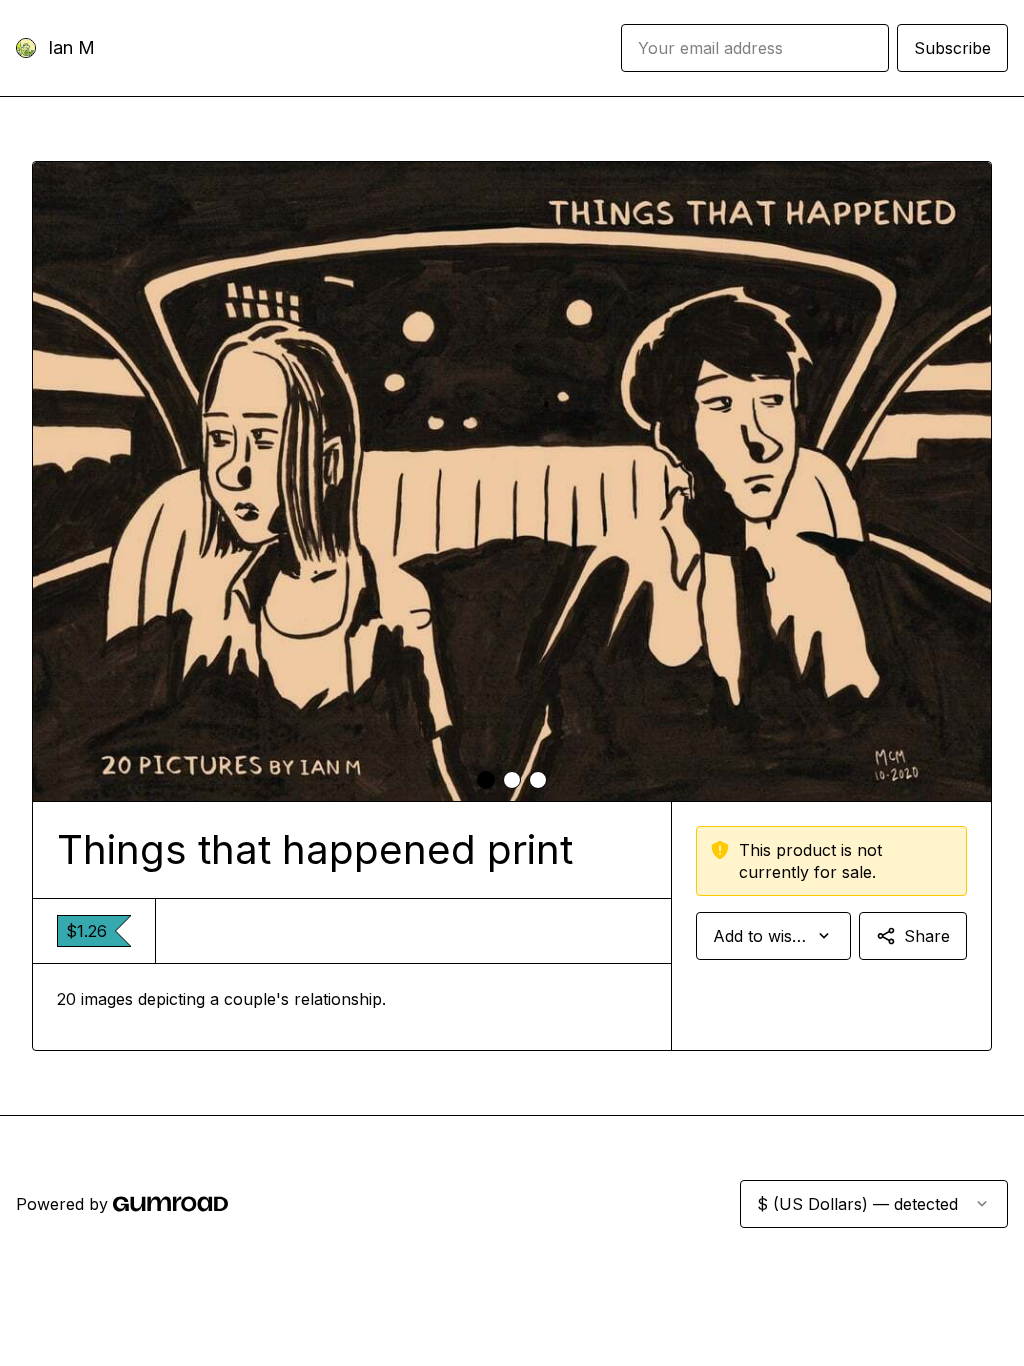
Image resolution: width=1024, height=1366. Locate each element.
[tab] (486, 780)
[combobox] (773, 936)
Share (927, 936)
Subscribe (952, 48)
